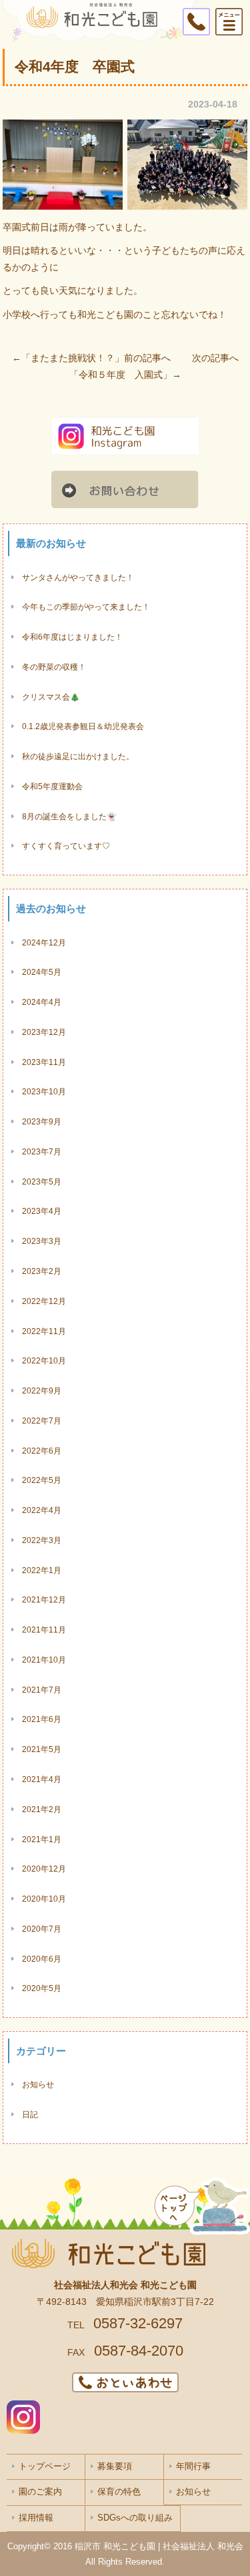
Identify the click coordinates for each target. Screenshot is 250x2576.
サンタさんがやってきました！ (78, 577)
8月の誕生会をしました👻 (69, 816)
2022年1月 (42, 1570)
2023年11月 (44, 1062)
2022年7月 (42, 1421)
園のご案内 (40, 2492)
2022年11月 (44, 1331)
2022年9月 (42, 1390)
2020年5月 (42, 1988)
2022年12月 (44, 1301)
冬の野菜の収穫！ (54, 667)
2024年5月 (42, 972)
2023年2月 (42, 1271)
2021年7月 (42, 1690)
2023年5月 (42, 1182)
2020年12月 (44, 1869)
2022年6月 (42, 1451)
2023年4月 (42, 1211)
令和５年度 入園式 (121, 375)
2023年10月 (44, 1091)
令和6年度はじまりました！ (72, 637)
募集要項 (115, 2466)
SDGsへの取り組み (135, 2518)
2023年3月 (42, 1241)
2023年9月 (42, 1121)
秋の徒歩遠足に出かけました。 (78, 756)
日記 (30, 2114)
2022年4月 (42, 1510)
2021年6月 (42, 1719)
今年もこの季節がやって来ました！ (86, 607)
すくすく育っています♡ (66, 846)
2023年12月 (44, 1032)
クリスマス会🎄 (51, 697)
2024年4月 (42, 1002)
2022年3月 (42, 1540)
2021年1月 (42, 1839)
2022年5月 (42, 1480)
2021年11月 (44, 1630)
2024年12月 (44, 942)
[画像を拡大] (105, 137)
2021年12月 (44, 1599)
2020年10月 (44, 1899)
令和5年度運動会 (52, 786)
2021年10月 (44, 1660)
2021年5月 (42, 1749)
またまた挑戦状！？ (73, 358)
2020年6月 (42, 1959)
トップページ (45, 2466)
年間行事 (193, 2466)
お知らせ (38, 2084)
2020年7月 (42, 1929)
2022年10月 (44, 1360)
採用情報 (36, 2518)
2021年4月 (42, 1779)
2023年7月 (42, 1151)
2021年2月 (42, 1809)
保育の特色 (119, 2492)
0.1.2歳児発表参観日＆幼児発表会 (83, 726)
